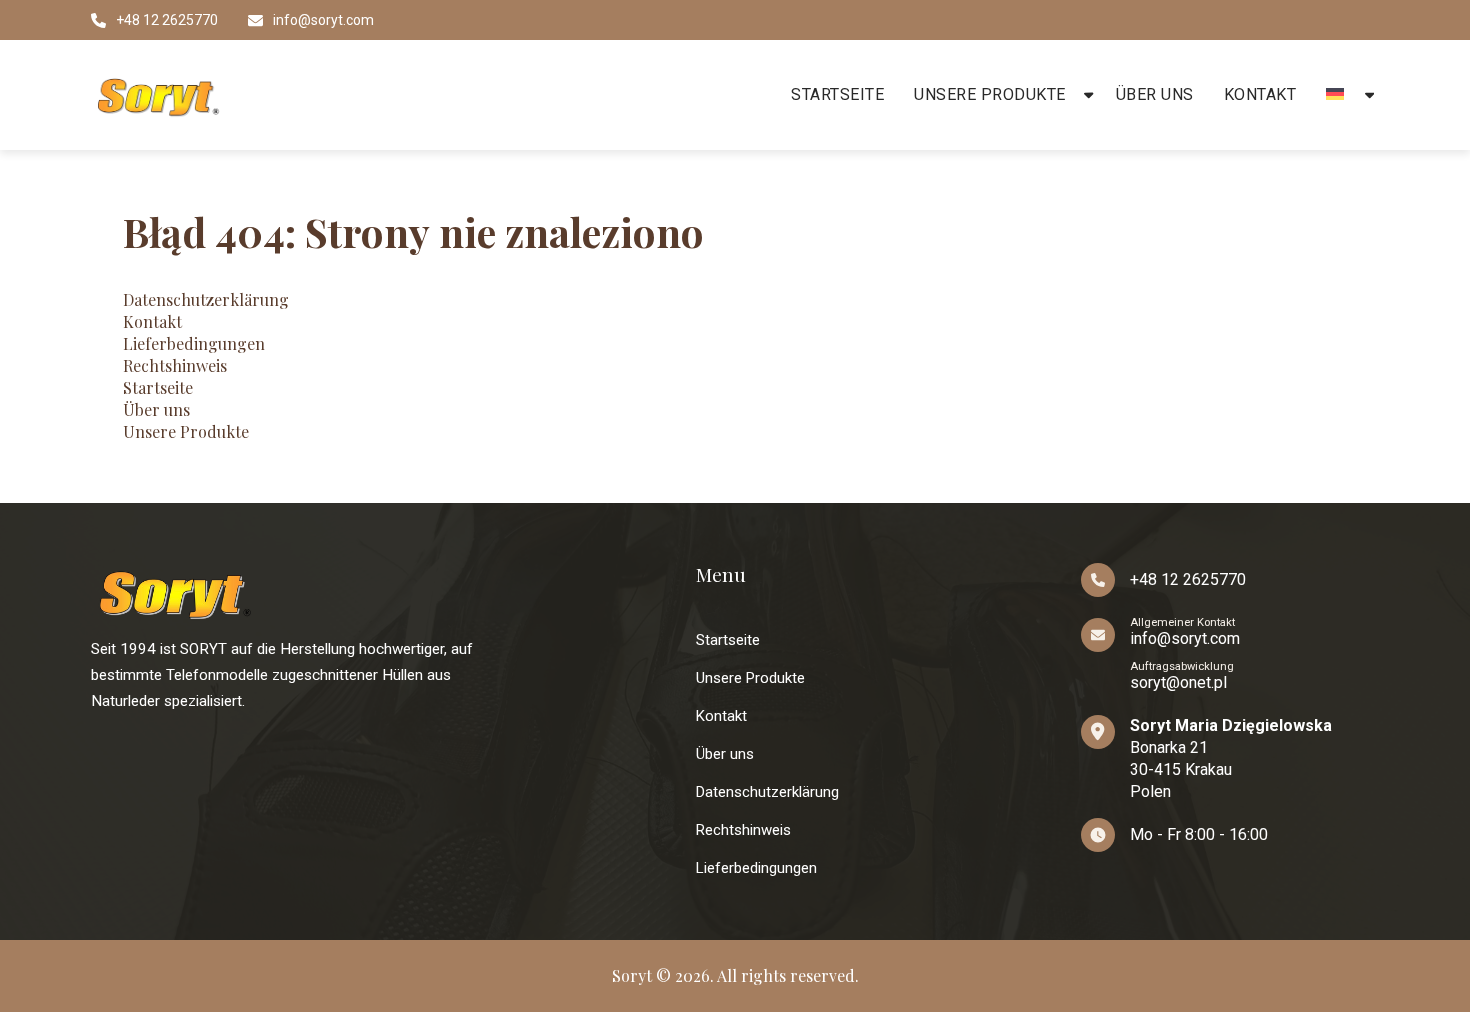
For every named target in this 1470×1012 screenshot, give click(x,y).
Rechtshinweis (175, 365)
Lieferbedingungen (194, 343)
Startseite (837, 94)
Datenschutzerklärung (206, 299)
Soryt (632, 975)
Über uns (1155, 94)
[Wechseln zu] (1338, 95)
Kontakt (1260, 94)
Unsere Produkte (990, 94)
